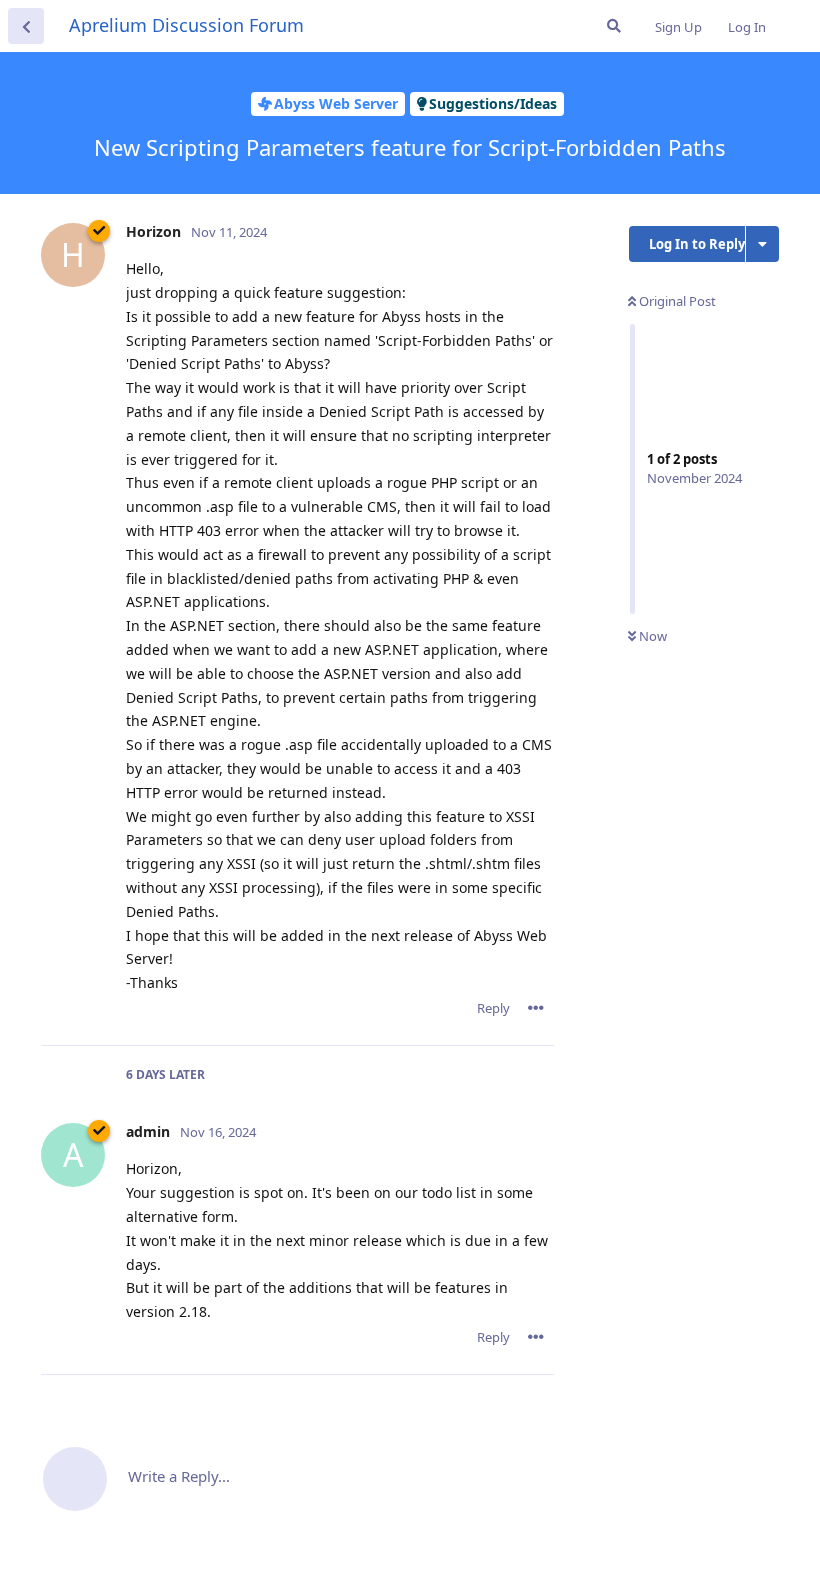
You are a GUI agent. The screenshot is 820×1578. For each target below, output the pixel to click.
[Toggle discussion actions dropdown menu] (762, 244)
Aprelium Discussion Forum (186, 25)
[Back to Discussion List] (26, 26)
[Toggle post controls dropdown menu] (536, 1008)
